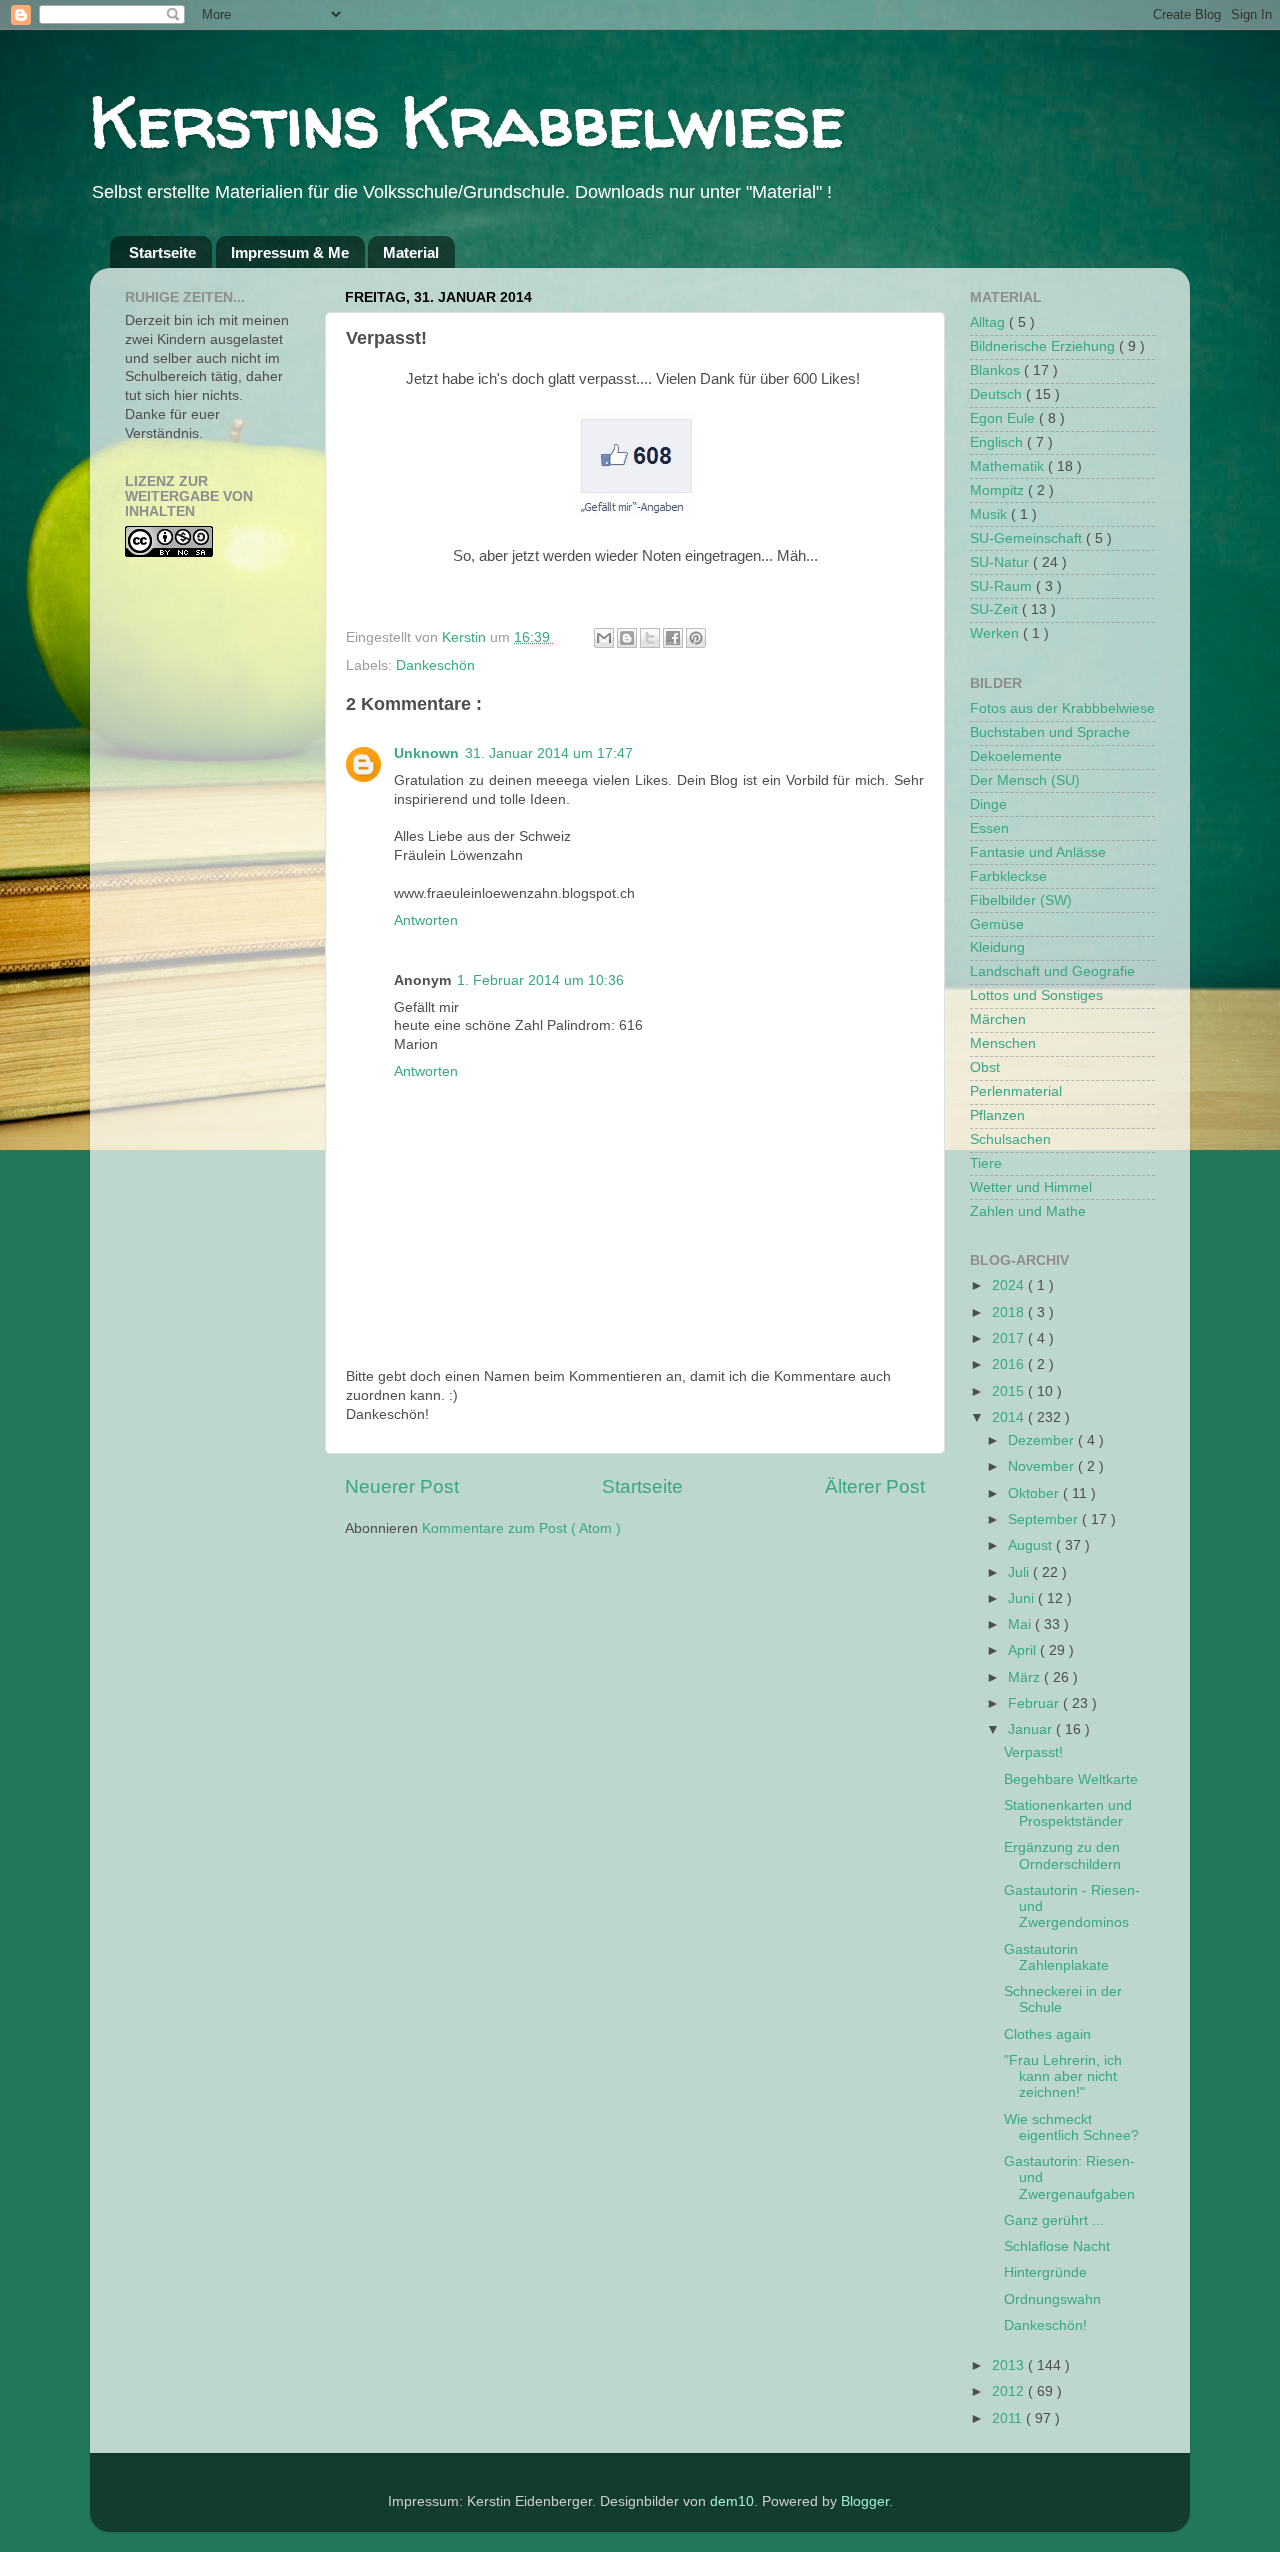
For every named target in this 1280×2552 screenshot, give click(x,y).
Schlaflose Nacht (1057, 2246)
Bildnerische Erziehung (1044, 346)
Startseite (162, 252)
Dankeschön (435, 665)
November (1043, 1466)
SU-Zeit (996, 609)
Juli (1020, 1572)
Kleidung (997, 947)
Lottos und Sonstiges (1036, 995)
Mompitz (999, 490)
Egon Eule (1004, 418)
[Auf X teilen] (650, 638)
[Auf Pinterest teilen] (696, 638)
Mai (1021, 1624)
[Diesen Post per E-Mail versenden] (604, 638)
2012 (1010, 2391)
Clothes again (1047, 2034)
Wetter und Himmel (1031, 1187)
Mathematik (1009, 466)
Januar (1032, 1729)
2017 (1010, 1338)
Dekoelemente (1016, 756)
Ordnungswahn (1052, 2299)
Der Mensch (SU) (1025, 780)
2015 (1010, 1391)
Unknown (426, 753)
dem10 (732, 2501)
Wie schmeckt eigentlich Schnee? (1071, 2127)
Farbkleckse (1008, 876)
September (1045, 1519)
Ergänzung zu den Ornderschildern (1062, 1855)
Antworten (426, 920)
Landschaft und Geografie (1052, 971)
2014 (1010, 1417)
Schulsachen (1010, 1139)
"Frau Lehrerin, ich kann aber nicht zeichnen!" (1063, 2076)
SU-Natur (1001, 562)
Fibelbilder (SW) (1021, 900)
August (1032, 1545)
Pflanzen (997, 1115)
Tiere (986, 1163)
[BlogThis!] (627, 638)
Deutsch (998, 394)
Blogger (865, 2501)
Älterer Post (875, 1486)
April (1024, 1650)
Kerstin (466, 637)
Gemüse (997, 924)
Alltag (989, 322)
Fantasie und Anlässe (1038, 852)
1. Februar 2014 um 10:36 (540, 980)
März (1026, 1677)
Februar (1035, 1703)
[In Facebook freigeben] (673, 638)
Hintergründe (1045, 2272)
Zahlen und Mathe (1028, 1211)
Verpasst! (1033, 1752)
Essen (989, 828)
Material (411, 252)
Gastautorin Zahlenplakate (1056, 1957)
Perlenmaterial (1016, 1091)
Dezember (1043, 1440)
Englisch (998, 442)
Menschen (1003, 1043)
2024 (1010, 1285)
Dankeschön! (1045, 2325)
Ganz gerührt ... (1054, 2220)
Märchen (998, 1019)
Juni (1023, 1598)
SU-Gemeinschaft (1028, 538)
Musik (990, 514)
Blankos (997, 370)
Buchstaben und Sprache (1050, 732)
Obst (985, 1067)
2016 (1010, 1364)
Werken (996, 633)
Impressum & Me (290, 252)
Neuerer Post (402, 1486)
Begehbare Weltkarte (1071, 1779)
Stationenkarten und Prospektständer (1068, 1813)
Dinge (988, 804)
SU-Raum (1003, 586)
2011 (1009, 2418)
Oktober (1035, 1493)
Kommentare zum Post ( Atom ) (521, 1528)
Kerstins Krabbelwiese (467, 121)
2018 (1010, 1312)
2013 (1010, 2365)
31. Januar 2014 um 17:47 (549, 753)
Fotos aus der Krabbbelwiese (1062, 708)
